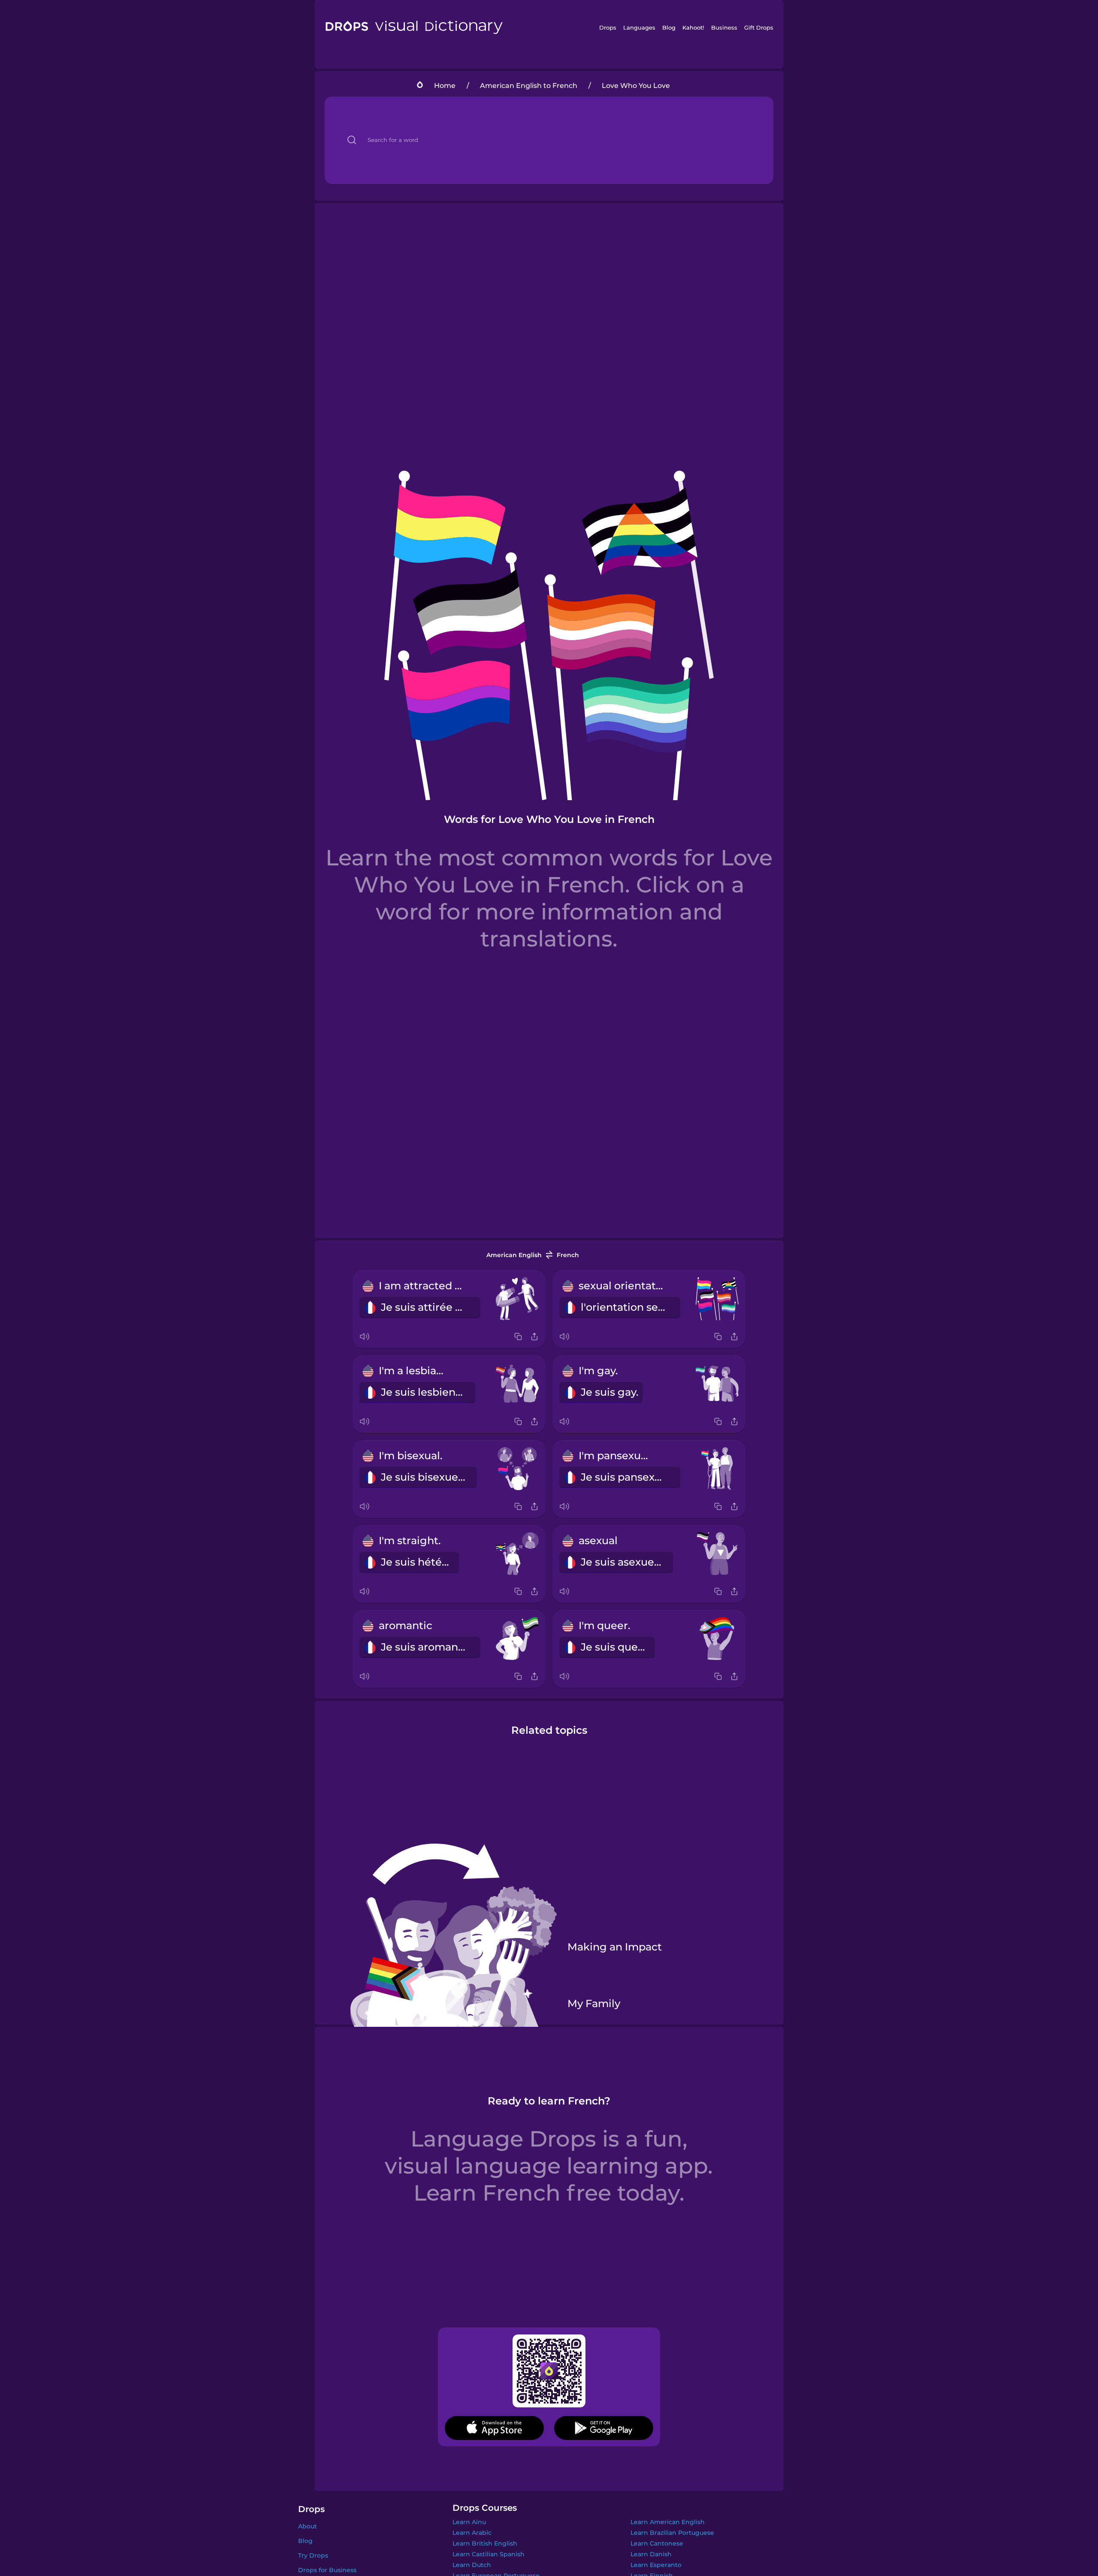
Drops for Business (327, 2570)
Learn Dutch (472, 2565)
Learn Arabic (472, 2533)
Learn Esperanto (656, 2565)
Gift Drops (759, 27)
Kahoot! (693, 27)
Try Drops (313, 2555)
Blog (669, 27)
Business (724, 27)
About (308, 2526)
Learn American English (668, 2522)
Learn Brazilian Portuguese (672, 2533)
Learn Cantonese (657, 2543)
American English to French (529, 86)
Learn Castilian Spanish (489, 2554)
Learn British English (485, 2543)
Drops (608, 27)
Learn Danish (651, 2554)
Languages (639, 27)
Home (445, 86)
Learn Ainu (469, 2522)
